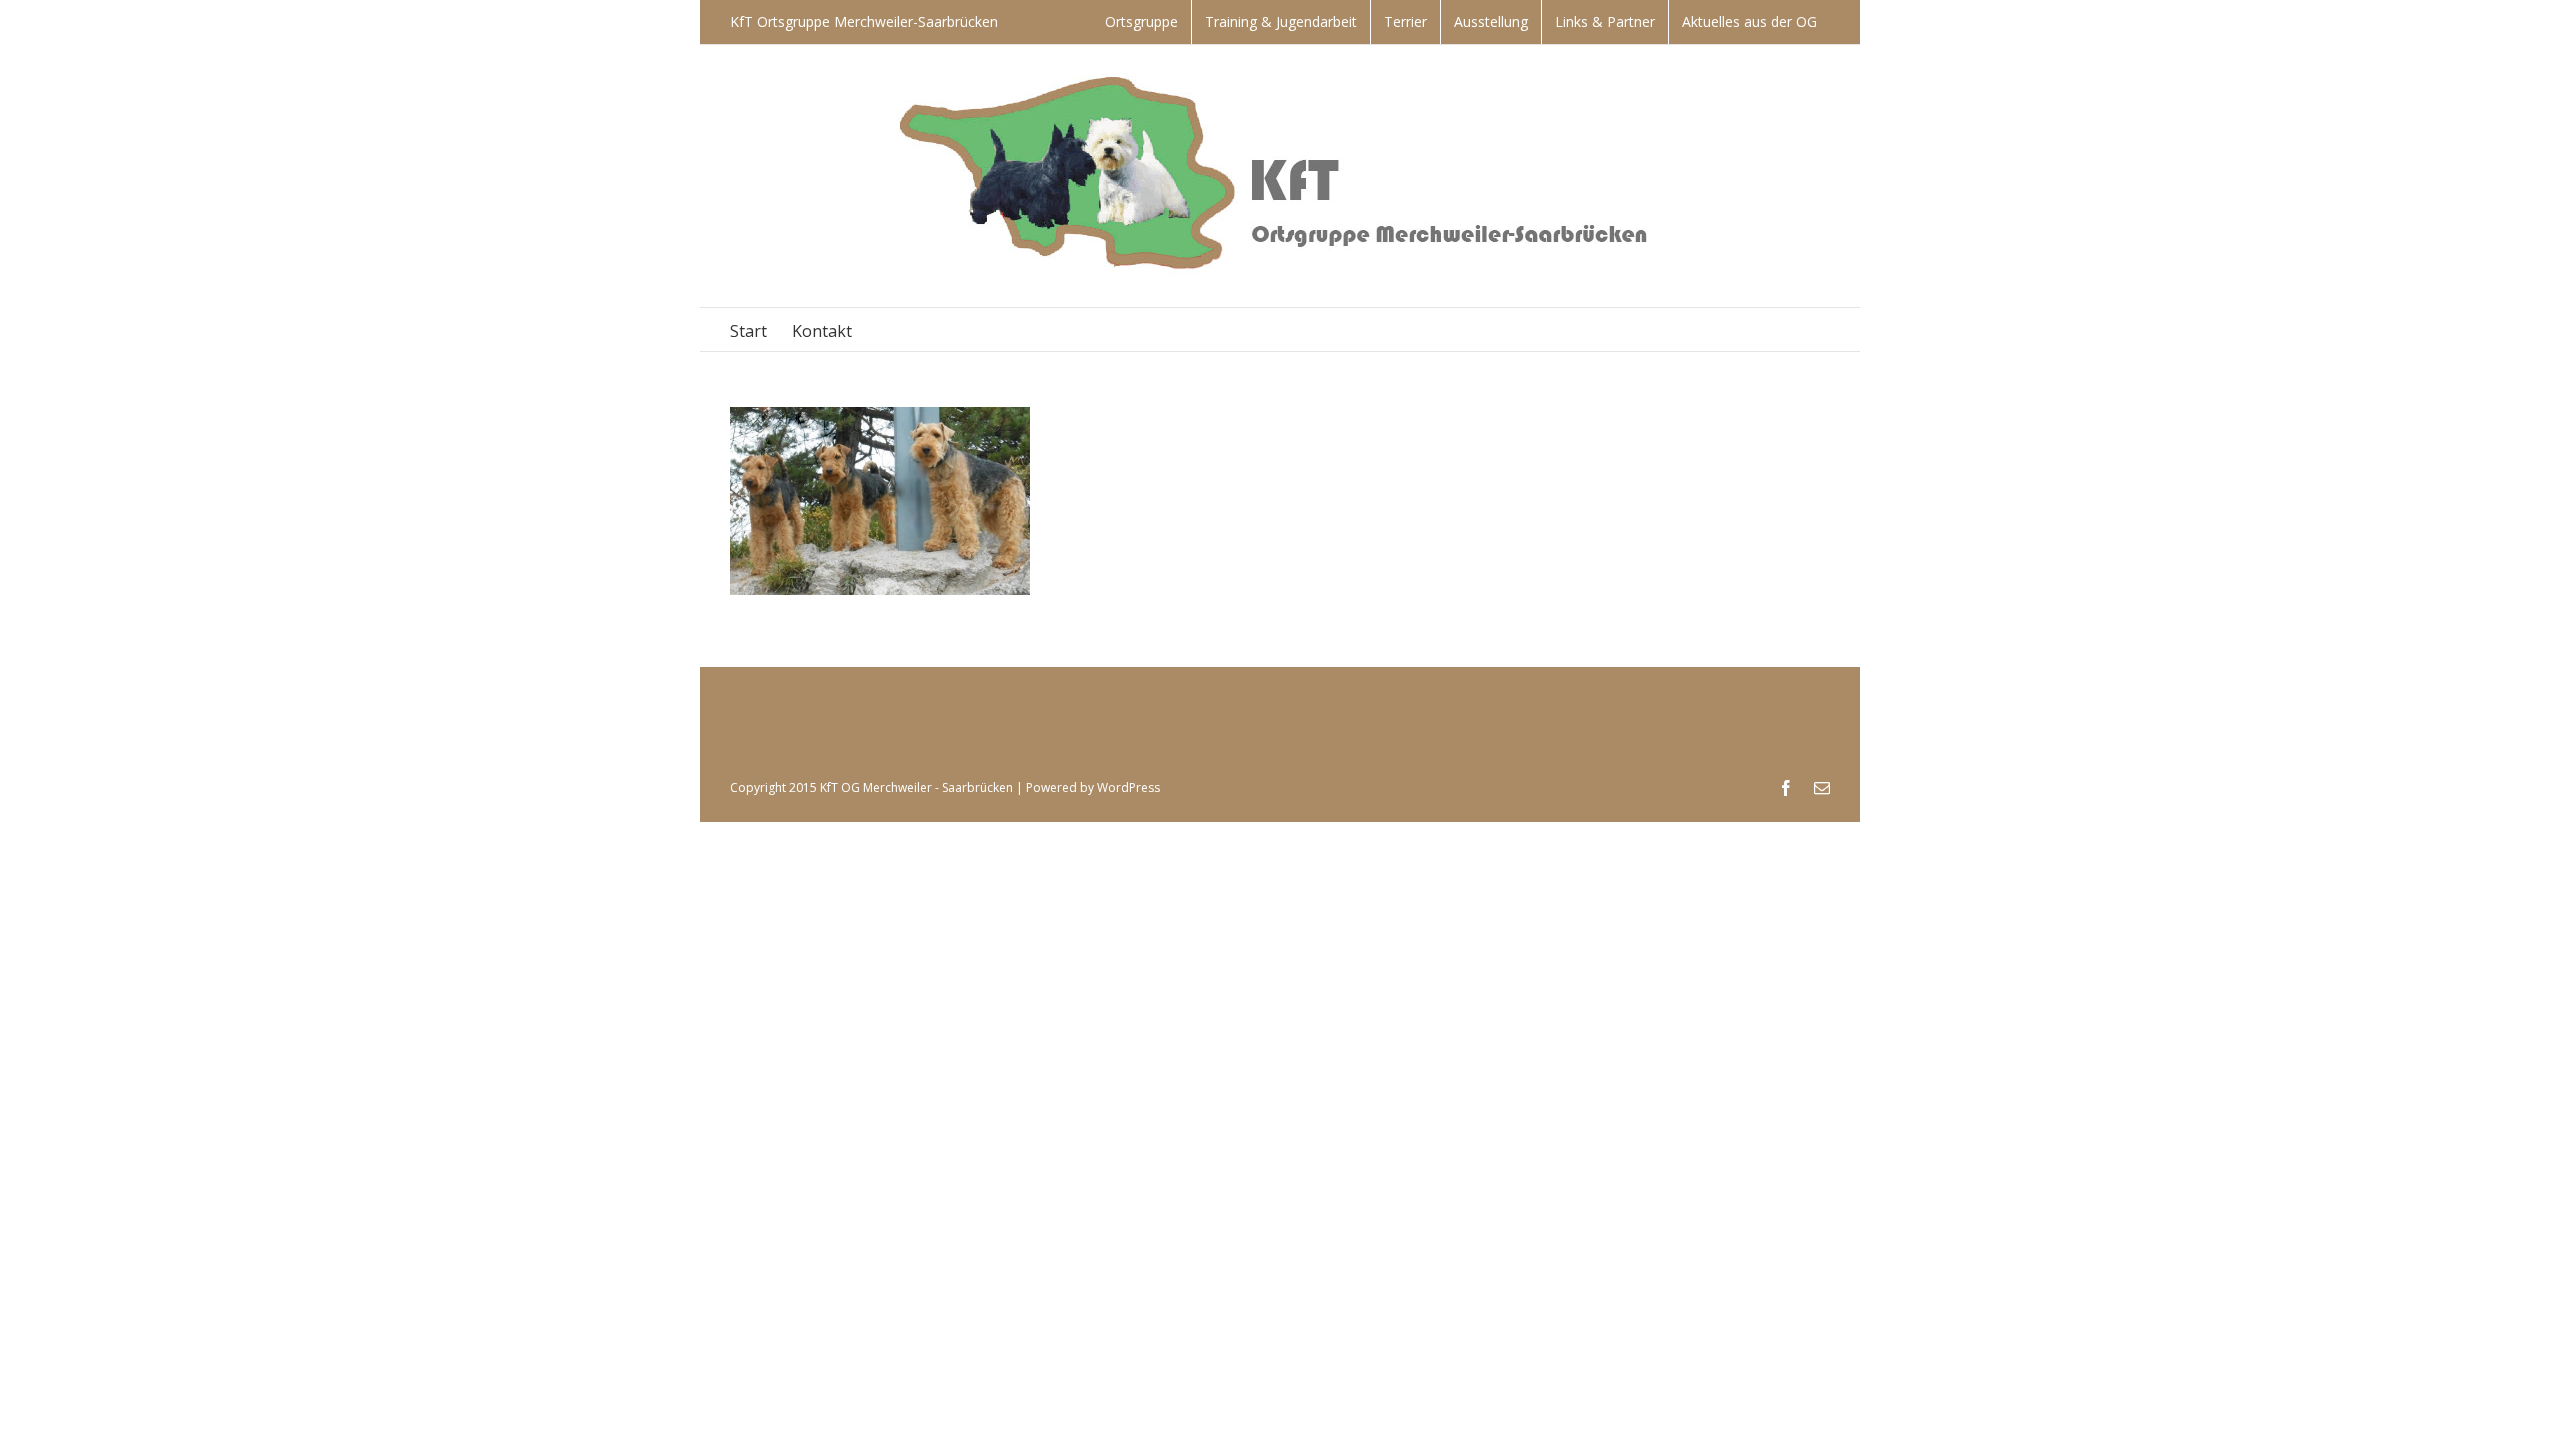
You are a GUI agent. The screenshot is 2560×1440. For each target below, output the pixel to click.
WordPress (1128, 787)
